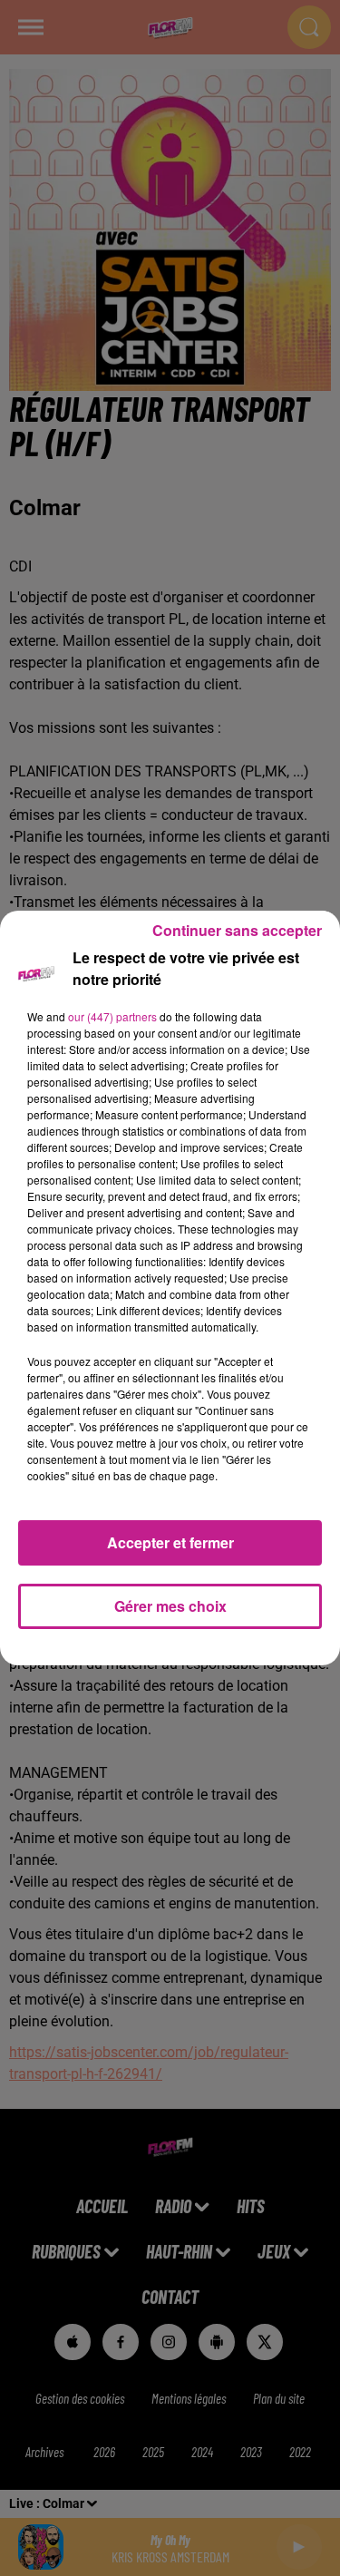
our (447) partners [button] (112, 1016)
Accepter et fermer (170, 1542)
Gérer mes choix (170, 1606)
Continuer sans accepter (237, 930)
